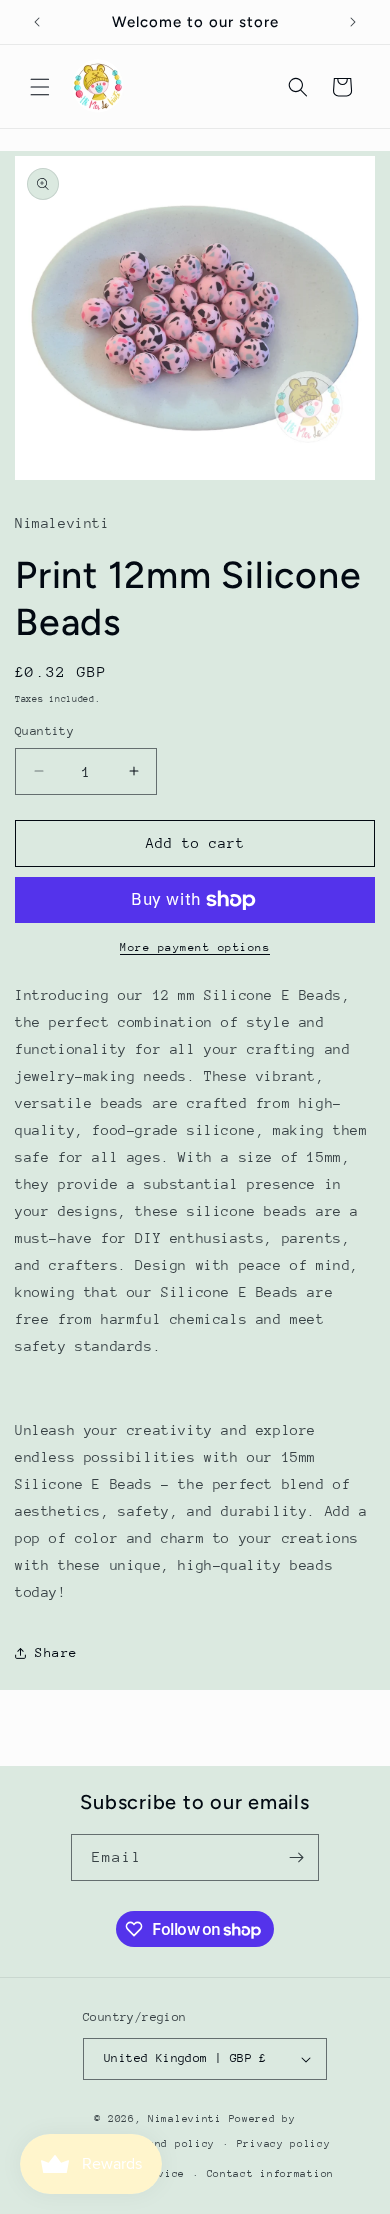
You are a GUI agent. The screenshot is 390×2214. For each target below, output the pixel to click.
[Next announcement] (353, 22)
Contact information (270, 2174)
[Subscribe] (296, 1857)
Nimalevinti (188, 2119)
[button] (40, 87)
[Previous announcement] (37, 22)
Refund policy (171, 2144)
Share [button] (56, 1652)
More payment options (195, 947)
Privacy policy (284, 2144)
